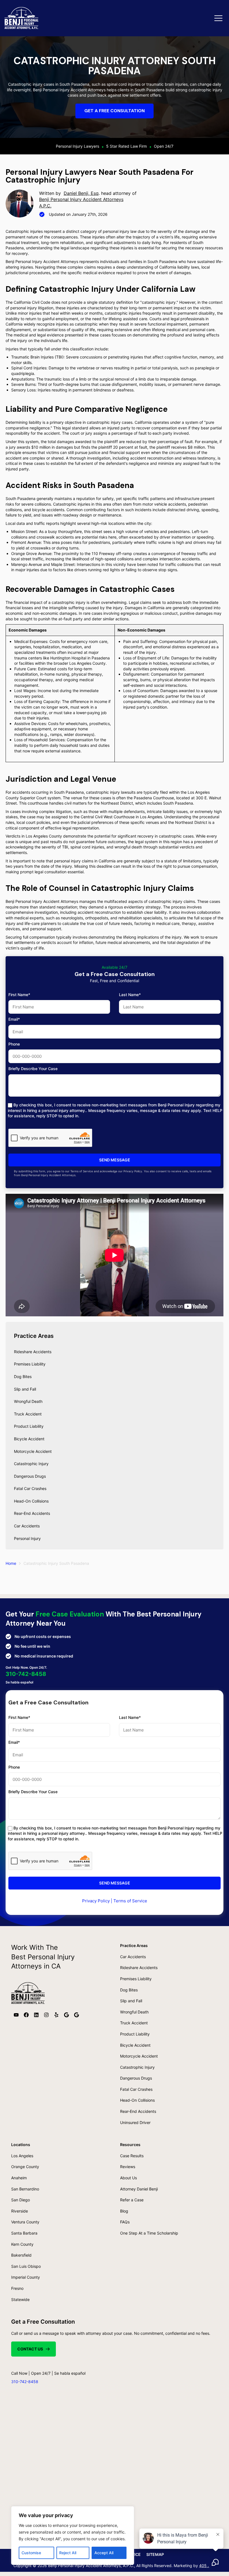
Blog (124, 2211)
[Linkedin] (36, 2015)
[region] (73, 2536)
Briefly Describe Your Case (33, 1069)
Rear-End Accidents (32, 1513)
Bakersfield (21, 2255)
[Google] (66, 2015)
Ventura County (25, 2222)
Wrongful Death (28, 1401)
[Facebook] (26, 2015)
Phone (14, 1044)
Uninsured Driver (135, 2122)
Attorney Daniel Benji (139, 2189)
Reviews (128, 2167)
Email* (14, 1019)
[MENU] (218, 18)
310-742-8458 (26, 1674)
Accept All (104, 2553)
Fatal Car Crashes (30, 1488)
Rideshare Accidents (33, 1352)
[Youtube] (16, 2015)
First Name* (19, 995)
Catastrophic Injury (31, 1464)
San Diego (21, 2200)
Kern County (22, 2244)
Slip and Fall (25, 1389)
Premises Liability (30, 1364)
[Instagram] (46, 2015)
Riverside (20, 2211)
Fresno (17, 2288)
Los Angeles (22, 2156)
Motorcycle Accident (33, 1451)
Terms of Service (130, 1901)
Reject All (68, 2553)
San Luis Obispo (26, 2266)
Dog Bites (23, 1377)
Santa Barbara (24, 2233)
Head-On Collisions (31, 1501)
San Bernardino (25, 2189)
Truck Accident (28, 1414)
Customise (31, 2553)
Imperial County (26, 2277)
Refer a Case (132, 2200)
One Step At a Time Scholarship (149, 2233)
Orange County (25, 2167)
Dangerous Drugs (30, 1476)
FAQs (125, 2222)
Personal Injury (27, 1538)
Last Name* (130, 995)
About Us (128, 2178)
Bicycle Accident (29, 1439)
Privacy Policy (96, 1901)
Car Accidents (27, 1526)
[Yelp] (56, 2015)
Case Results (132, 2156)
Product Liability (29, 1426)
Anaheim (19, 2178)
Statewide (20, 2299)
